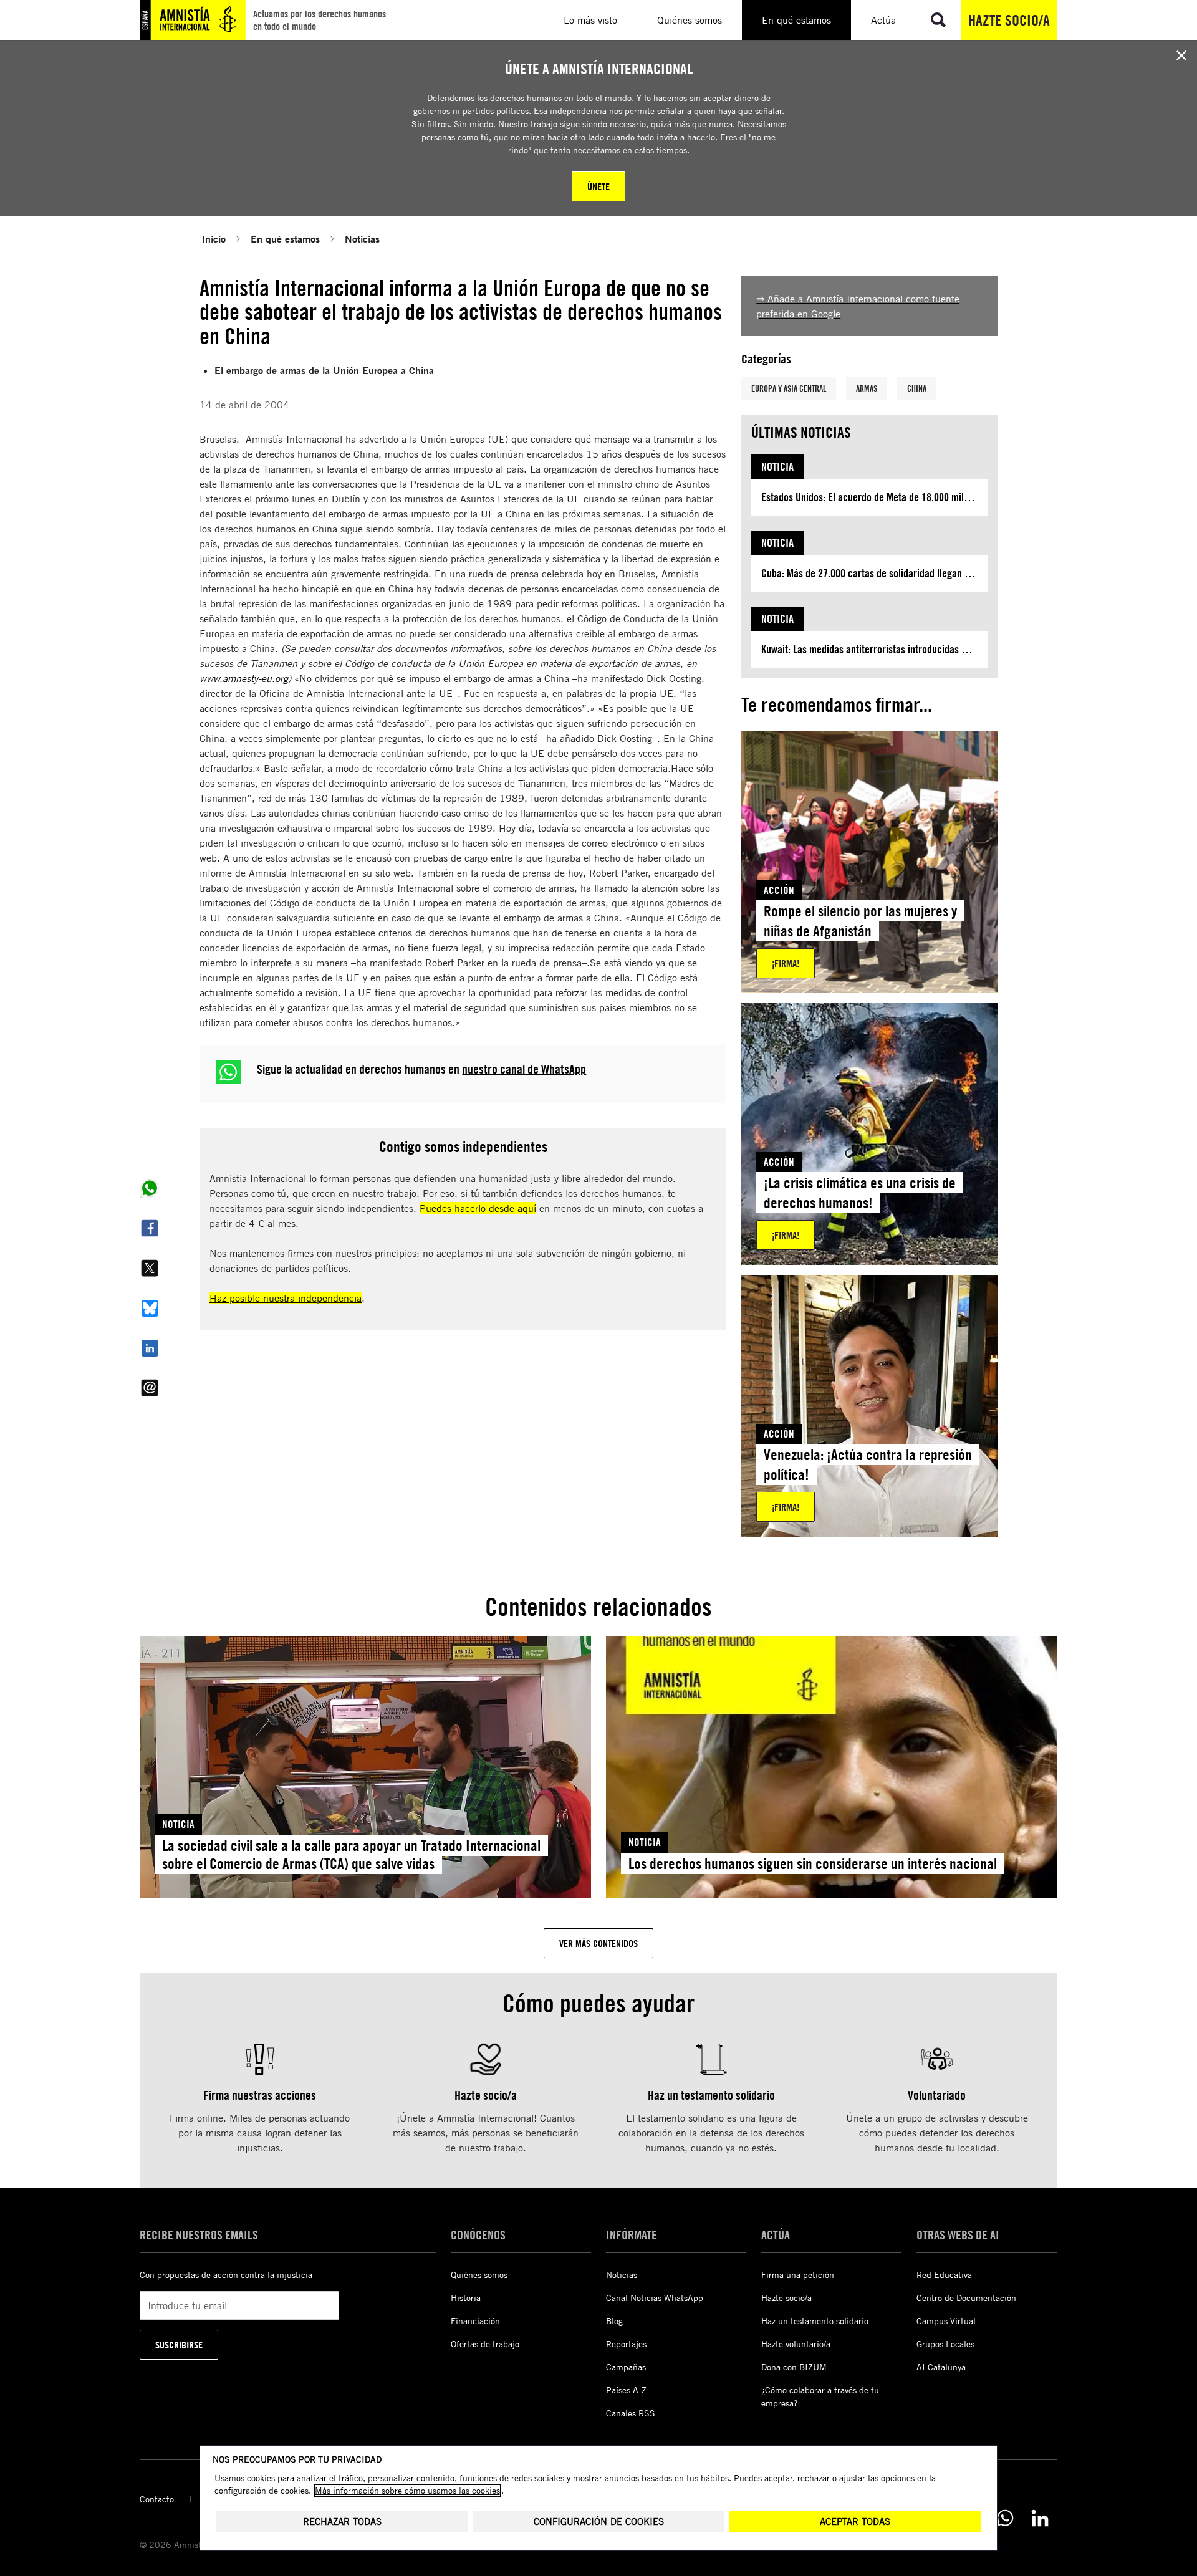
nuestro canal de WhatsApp (524, 1069)
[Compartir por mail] (150, 1388)
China (917, 388)
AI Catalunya (941, 2367)
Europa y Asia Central (789, 388)
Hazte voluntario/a (796, 2344)
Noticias (362, 238)
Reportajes (626, 2344)
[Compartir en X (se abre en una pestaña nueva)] (150, 1268)
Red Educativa (944, 2275)
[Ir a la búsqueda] (938, 20)
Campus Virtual (946, 2321)
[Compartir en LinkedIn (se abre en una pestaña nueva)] (150, 1348)
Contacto (157, 2499)
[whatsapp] (1005, 2518)
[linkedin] (1040, 2518)
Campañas (626, 2367)
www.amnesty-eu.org (244, 678)
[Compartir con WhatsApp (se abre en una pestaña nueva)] (150, 1188)
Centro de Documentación (966, 2298)
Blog (614, 2321)
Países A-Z (626, 2390)
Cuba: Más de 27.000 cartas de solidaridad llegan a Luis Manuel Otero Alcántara (874, 573)
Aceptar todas (855, 2521)
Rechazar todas (342, 2521)
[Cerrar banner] (1181, 55)
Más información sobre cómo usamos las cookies (407, 2490)
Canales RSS (631, 2413)
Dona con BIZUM (794, 2367)
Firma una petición (798, 2275)
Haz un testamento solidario (815, 2321)
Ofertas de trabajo (485, 2344)
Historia (466, 2298)
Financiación (475, 2321)
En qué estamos (285, 238)
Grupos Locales (945, 2344)
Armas (867, 388)
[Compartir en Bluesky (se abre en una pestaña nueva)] (150, 1308)
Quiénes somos (479, 2275)
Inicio (214, 238)
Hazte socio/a (1009, 20)
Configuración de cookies (599, 2521)
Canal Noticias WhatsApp (655, 2298)
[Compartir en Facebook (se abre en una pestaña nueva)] (150, 1228)
